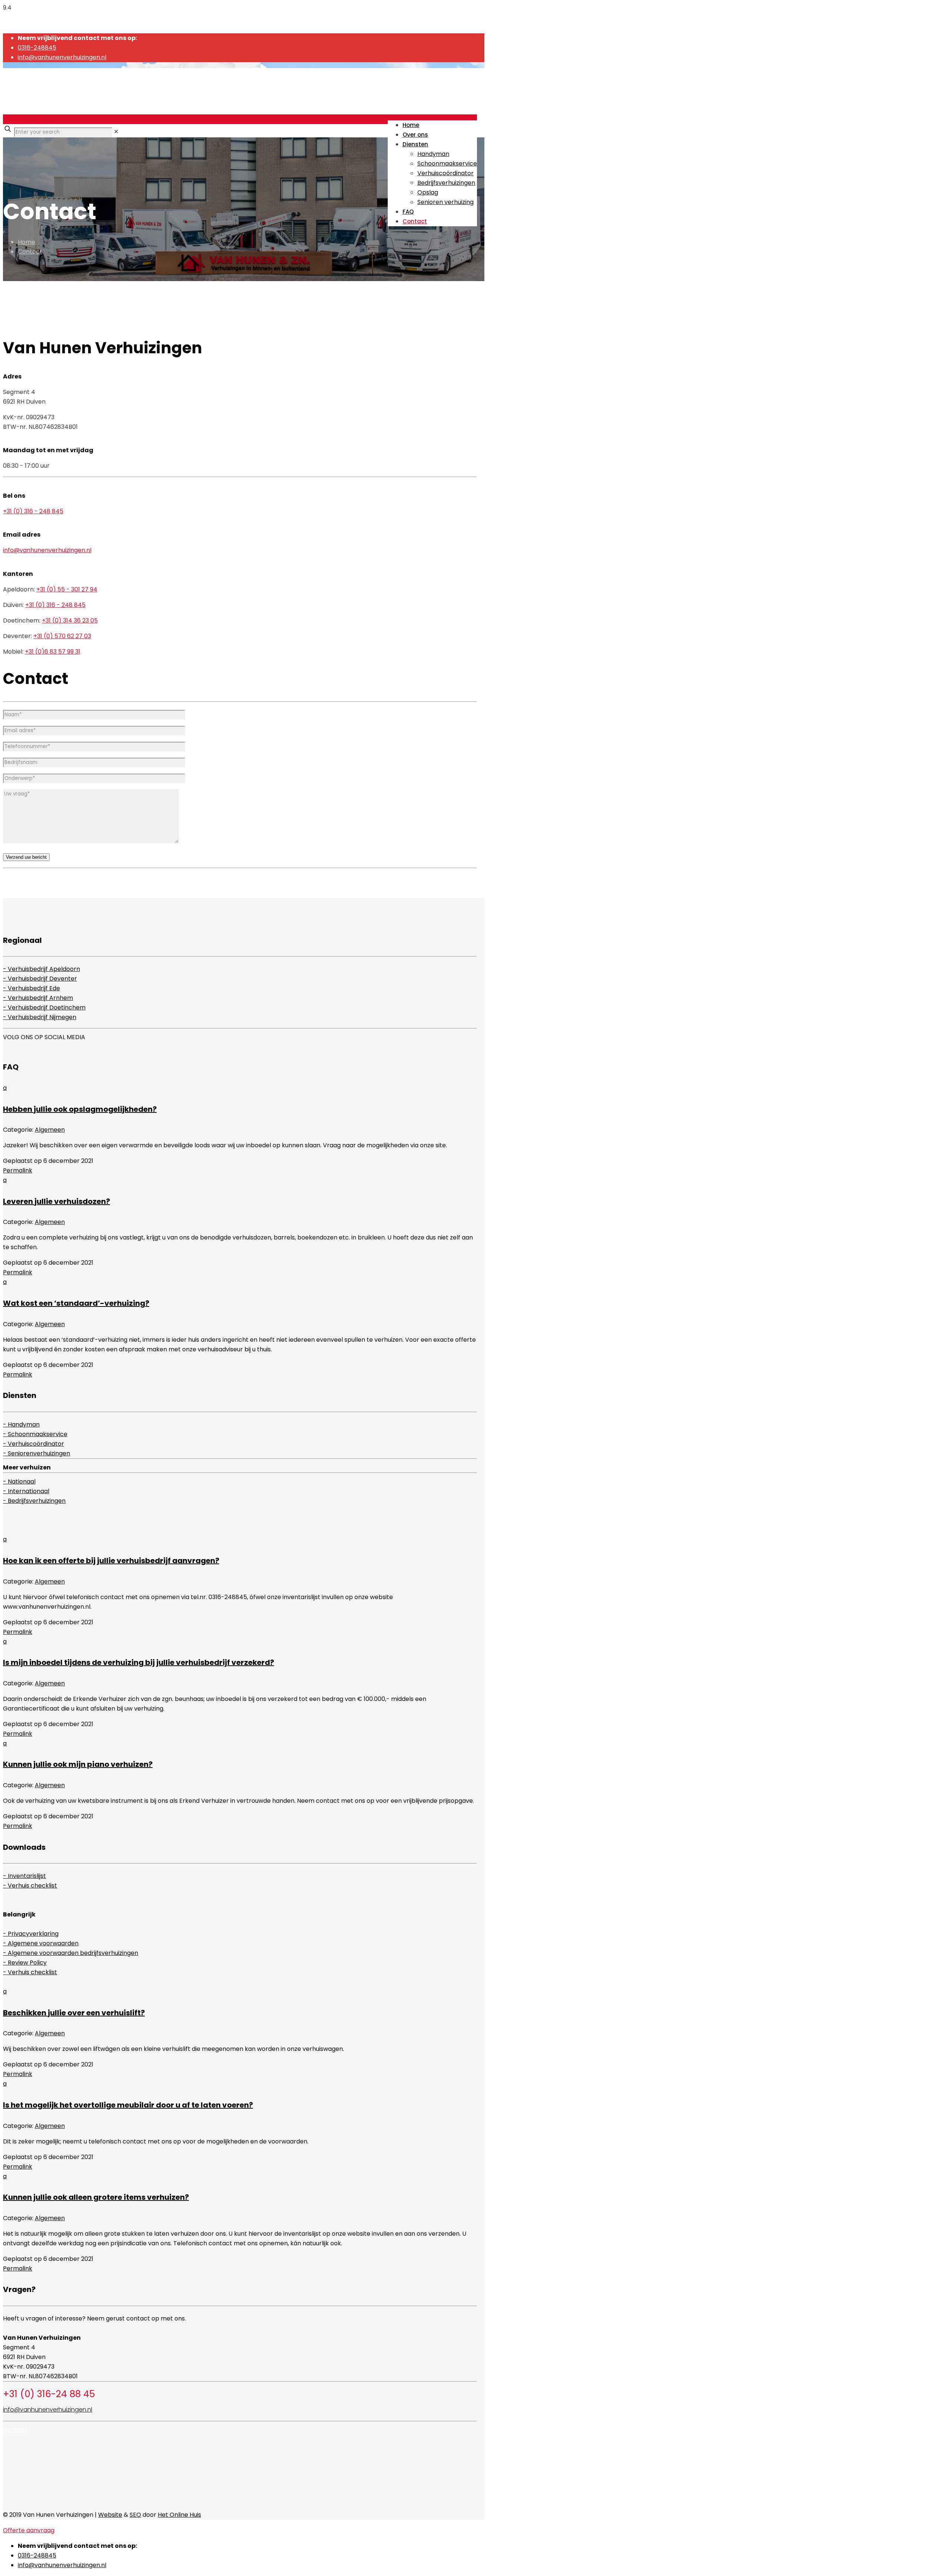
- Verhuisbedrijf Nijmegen (40, 1017)
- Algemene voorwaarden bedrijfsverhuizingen (71, 1953)
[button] (240, 1099)
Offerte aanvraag (29, 119)
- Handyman (21, 1424)
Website (110, 2515)
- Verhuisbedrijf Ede (31, 988)
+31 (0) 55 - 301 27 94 (67, 589)
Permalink (18, 1170)
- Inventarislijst (24, 1876)
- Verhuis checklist (30, 1886)
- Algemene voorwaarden (41, 1943)
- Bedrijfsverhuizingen (34, 1501)
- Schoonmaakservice (35, 1434)
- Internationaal (26, 1491)
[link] (116, 132)
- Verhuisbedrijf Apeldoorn (41, 969)
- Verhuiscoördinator (34, 1444)
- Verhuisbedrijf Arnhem (38, 998)
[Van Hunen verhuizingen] (77, 103)
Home (26, 242)
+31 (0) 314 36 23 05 (70, 620)
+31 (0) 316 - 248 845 (33, 511)
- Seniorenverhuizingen (36, 1453)
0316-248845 (37, 48)
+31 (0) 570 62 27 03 (62, 636)
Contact (30, 252)
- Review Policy (25, 1963)
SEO (135, 2515)
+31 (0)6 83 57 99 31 (53, 652)
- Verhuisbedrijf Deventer (40, 979)
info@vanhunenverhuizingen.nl (62, 57)
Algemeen (50, 1130)
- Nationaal (19, 1481)
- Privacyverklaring (31, 1934)
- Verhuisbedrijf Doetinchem (44, 1007)
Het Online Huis (179, 2515)
